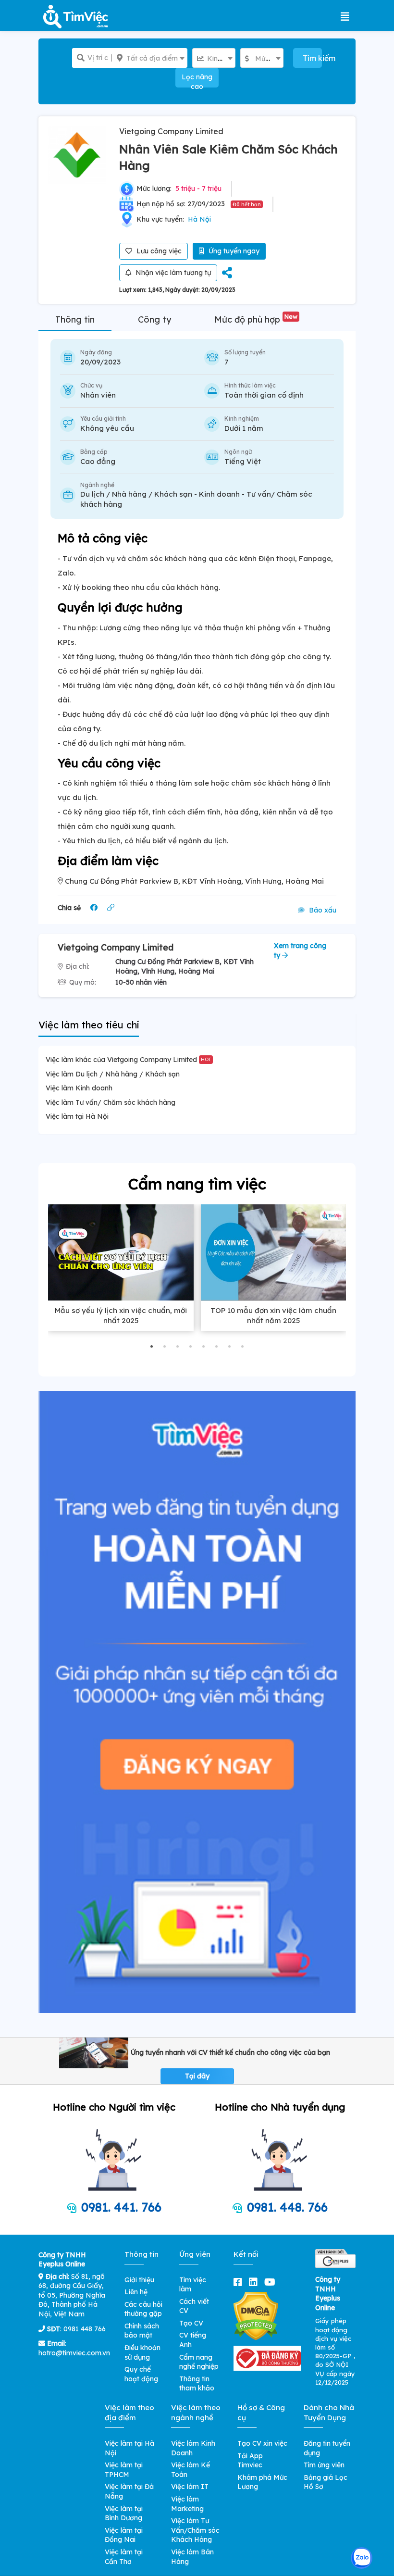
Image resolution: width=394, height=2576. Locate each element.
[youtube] (272, 2282)
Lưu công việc (158, 251)
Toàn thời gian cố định (264, 395)
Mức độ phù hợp (256, 319)
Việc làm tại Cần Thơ (124, 2557)
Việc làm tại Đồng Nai (124, 2535)
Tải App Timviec (250, 2461)
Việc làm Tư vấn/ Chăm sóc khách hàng (111, 1102)
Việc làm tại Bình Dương (124, 2513)
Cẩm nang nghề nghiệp (199, 2362)
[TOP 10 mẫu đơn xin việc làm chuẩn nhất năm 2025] (274, 1252)
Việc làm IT (190, 2487)
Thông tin (75, 319)
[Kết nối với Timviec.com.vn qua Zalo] (362, 2558)
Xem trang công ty (300, 950)
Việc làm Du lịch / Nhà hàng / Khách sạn (113, 1074)
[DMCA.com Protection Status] (256, 2315)
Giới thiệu (139, 2280)
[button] (152, 1346)
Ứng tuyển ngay (233, 251)
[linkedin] (255, 2282)
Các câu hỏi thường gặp (143, 2309)
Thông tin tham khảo (197, 2384)
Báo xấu (322, 910)
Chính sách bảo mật (142, 2331)
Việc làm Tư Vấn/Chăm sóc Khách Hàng (195, 2530)
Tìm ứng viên (324, 2465)
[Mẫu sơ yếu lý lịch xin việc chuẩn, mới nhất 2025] (121, 1252)
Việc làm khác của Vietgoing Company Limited (128, 1060)
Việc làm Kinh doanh (79, 1088)
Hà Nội (199, 219)
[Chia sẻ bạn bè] (227, 273)
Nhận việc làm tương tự (172, 273)
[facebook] (240, 2282)
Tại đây (197, 2076)
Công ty (154, 319)
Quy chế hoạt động (141, 2374)
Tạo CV (191, 2323)
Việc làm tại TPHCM (124, 2470)
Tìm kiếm (312, 58)
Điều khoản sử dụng (142, 2352)
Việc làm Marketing (187, 2504)
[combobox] (150, 58)
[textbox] (150, 58)
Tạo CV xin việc (262, 2443)
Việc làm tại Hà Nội (77, 1116)
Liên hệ (136, 2292)
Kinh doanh (219, 494)
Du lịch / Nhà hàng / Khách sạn (136, 494)
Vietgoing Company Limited (171, 131)
